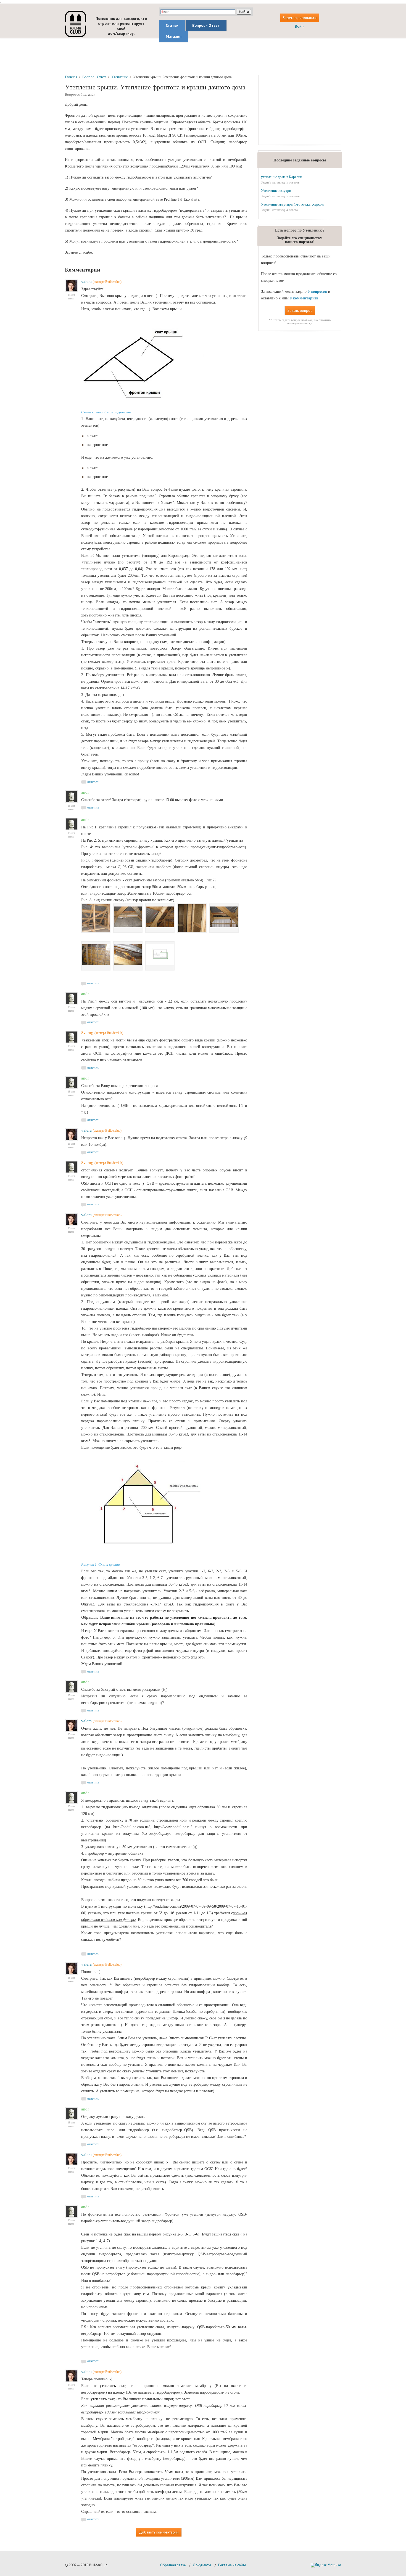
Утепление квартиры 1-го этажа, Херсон (292, 204)
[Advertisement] (203, 56)
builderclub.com (76, 24)
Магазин (174, 36)
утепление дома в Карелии (282, 177)
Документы (202, 2565)
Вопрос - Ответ (206, 25)
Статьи (172, 25)
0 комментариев (304, 298)
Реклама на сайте (232, 2565)
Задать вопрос (300, 310)
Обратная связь (173, 2565)
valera (86, 281)
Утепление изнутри (276, 191)
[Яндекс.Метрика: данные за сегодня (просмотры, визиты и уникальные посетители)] (326, 2565)
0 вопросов (317, 292)
